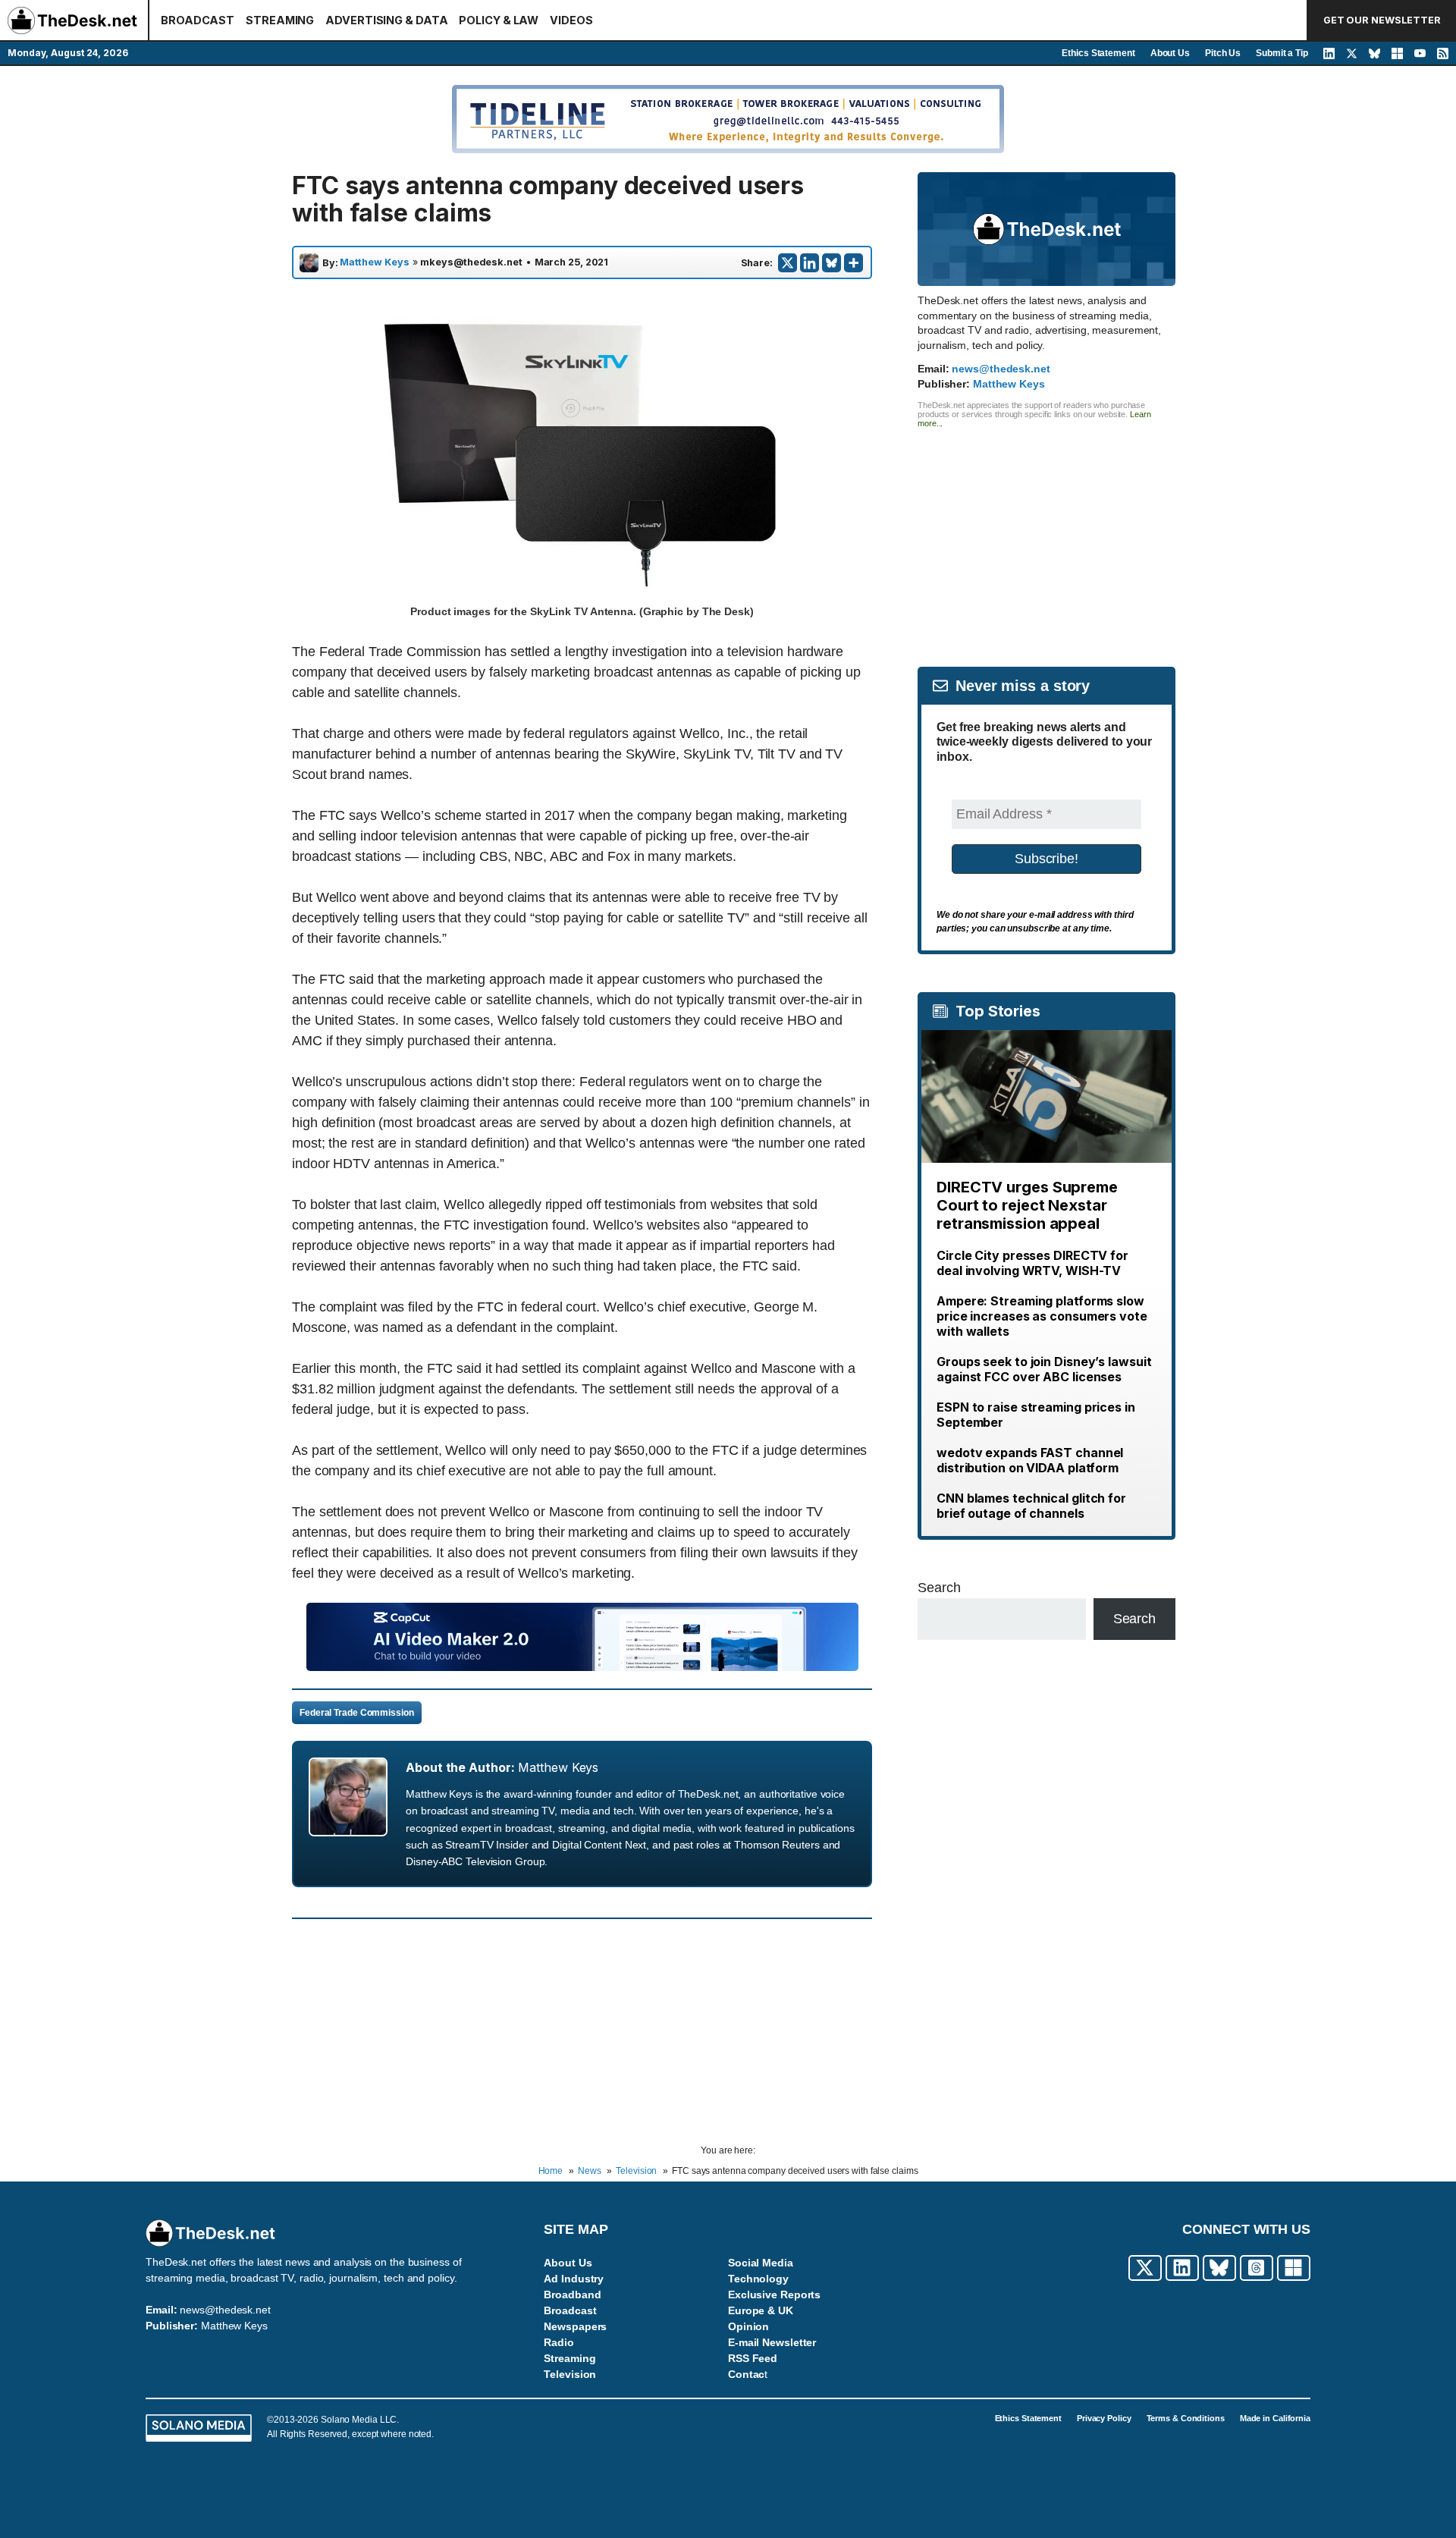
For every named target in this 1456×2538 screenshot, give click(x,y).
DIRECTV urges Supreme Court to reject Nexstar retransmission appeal (1027, 1205)
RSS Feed (753, 2358)
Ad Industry (574, 2279)
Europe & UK (761, 2310)
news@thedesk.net (1001, 369)
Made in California (1275, 2418)
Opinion (748, 2326)
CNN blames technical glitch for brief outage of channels (1031, 1506)
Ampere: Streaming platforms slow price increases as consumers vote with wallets (1042, 1316)
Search (939, 1588)
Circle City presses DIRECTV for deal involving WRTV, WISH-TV (1032, 1263)
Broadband (572, 2295)
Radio (559, 2342)
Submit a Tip (1282, 53)
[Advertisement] (1046, 534)
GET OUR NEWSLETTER (1382, 20)
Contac (746, 2374)
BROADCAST (198, 20)
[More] (854, 263)
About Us (1170, 53)
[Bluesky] (832, 263)
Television (570, 2374)
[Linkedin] (810, 263)
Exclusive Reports (774, 2295)
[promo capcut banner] (582, 1666)
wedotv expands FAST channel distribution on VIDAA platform (1030, 1460)
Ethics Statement (1098, 53)
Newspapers (575, 2326)
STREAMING (280, 20)
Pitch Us (1223, 53)
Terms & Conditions (1186, 2418)
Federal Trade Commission (357, 1713)
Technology (758, 2279)
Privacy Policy (1104, 2418)
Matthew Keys (375, 262)
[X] (788, 263)
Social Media (761, 2263)
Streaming (570, 2358)
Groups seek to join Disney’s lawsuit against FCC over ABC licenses (1044, 1369)
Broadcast (570, 2310)
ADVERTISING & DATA (386, 20)
